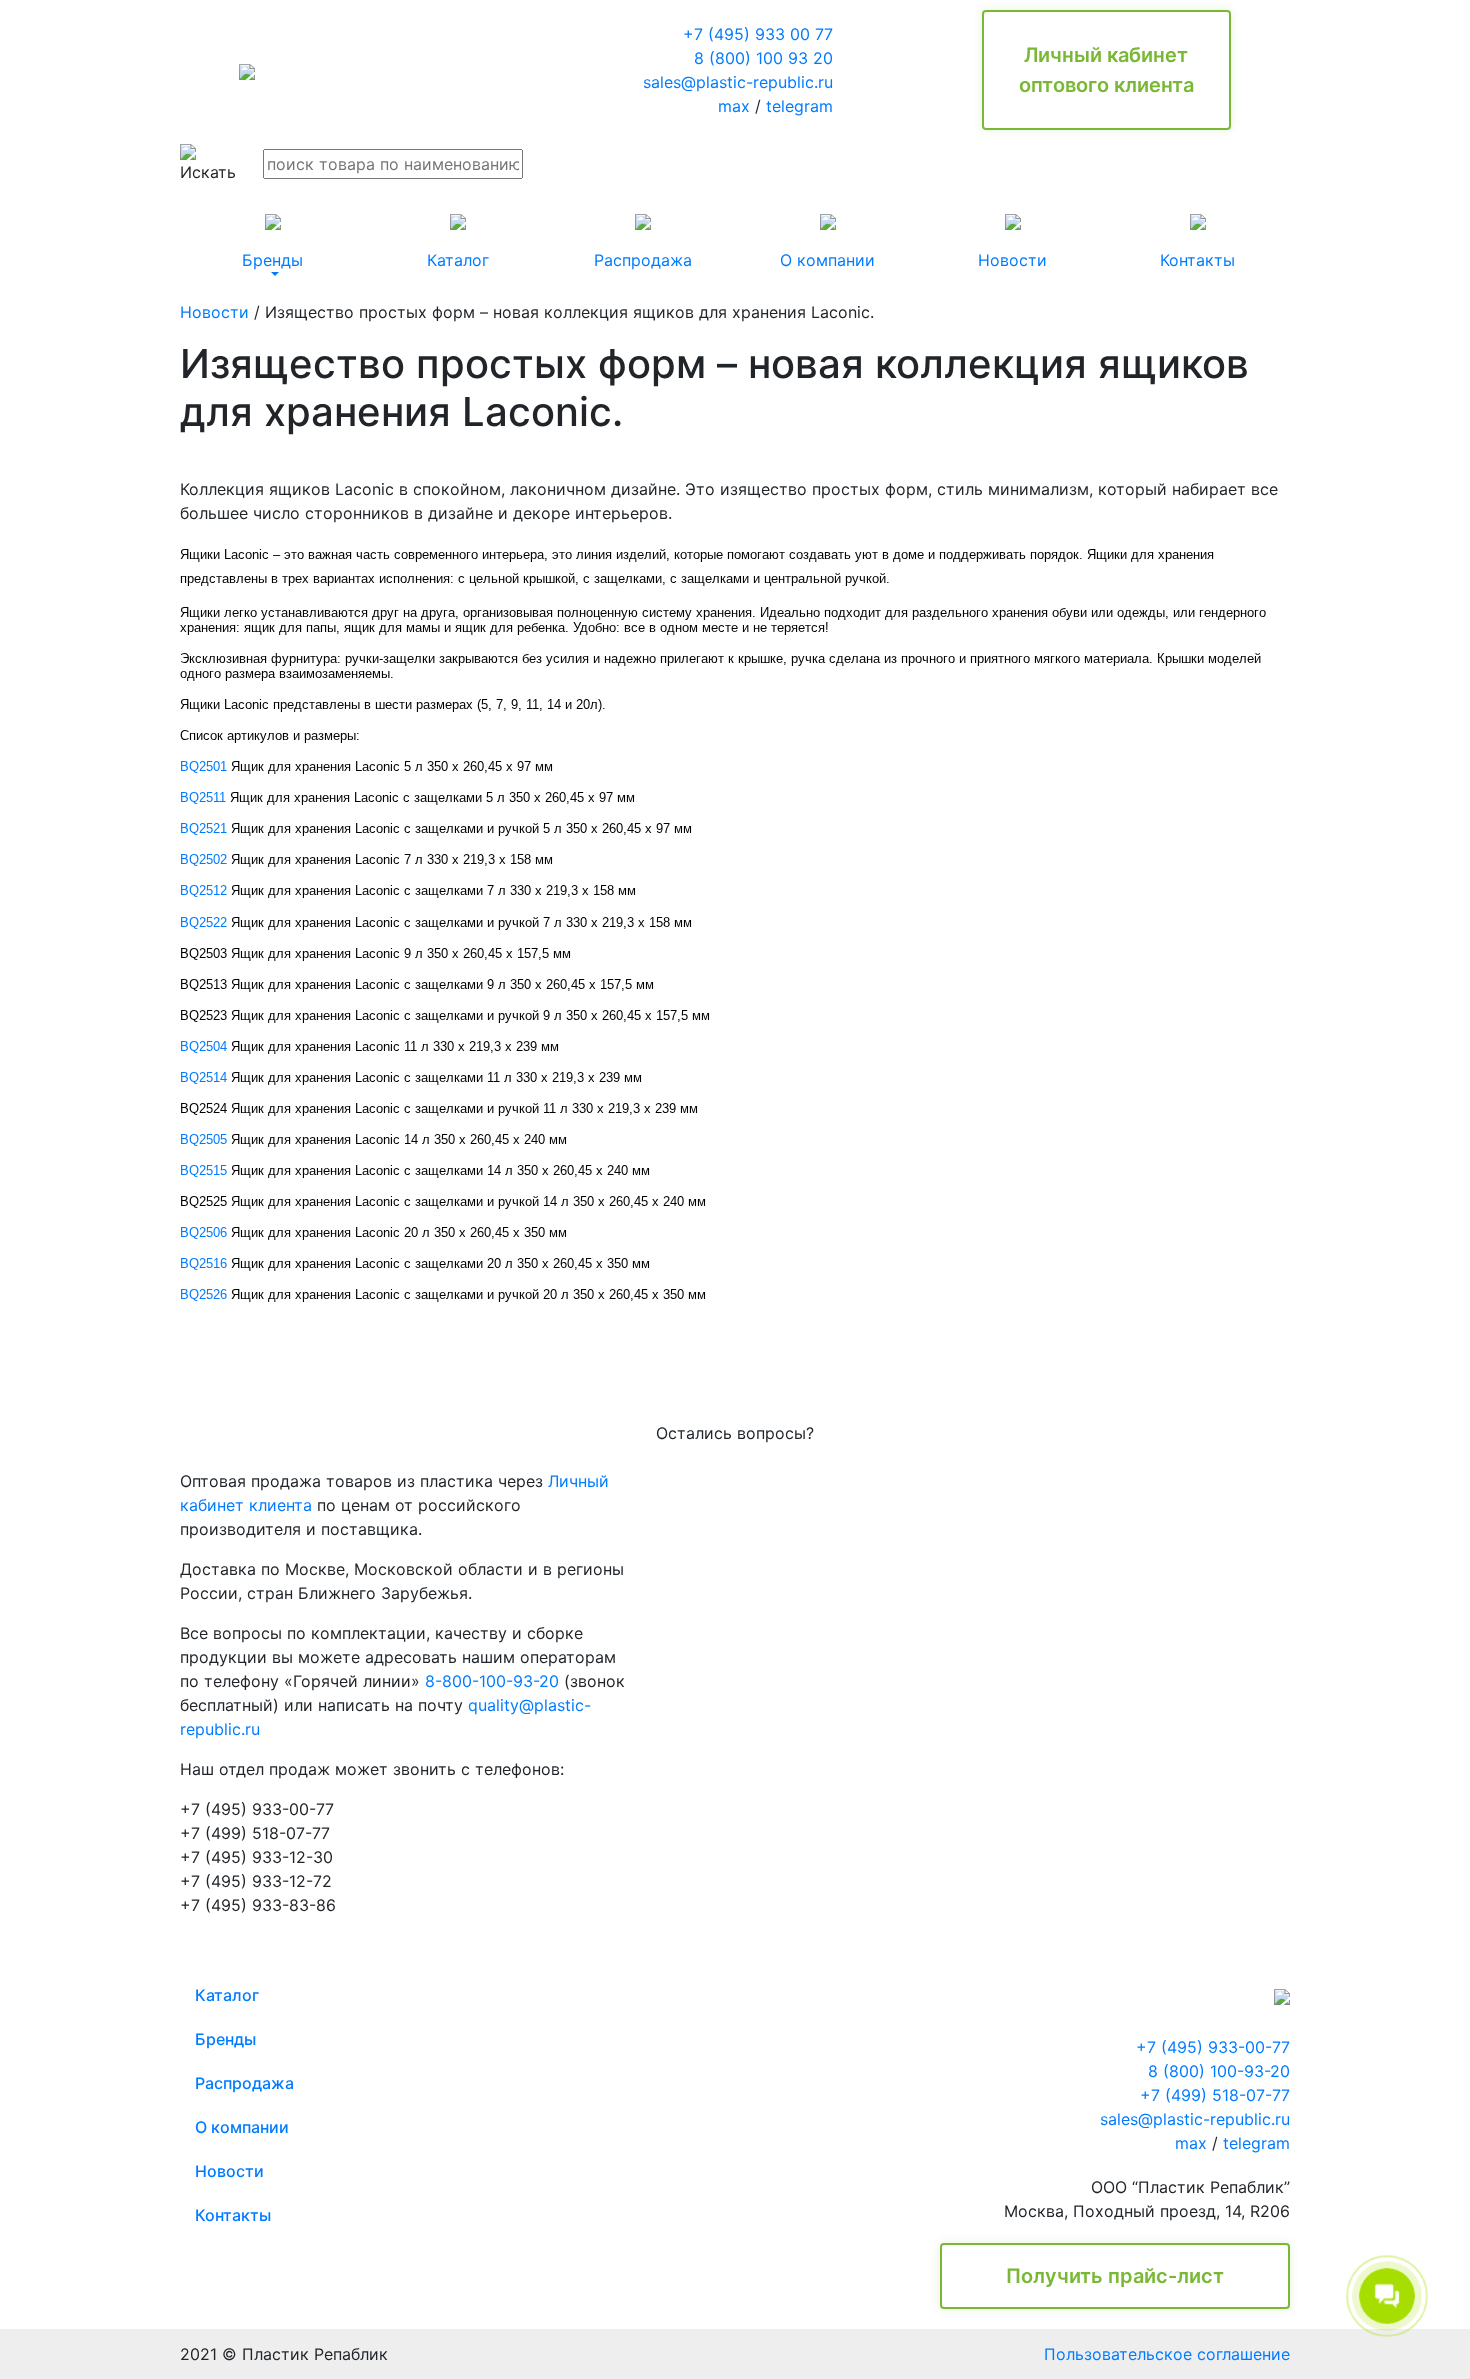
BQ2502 (203, 859)
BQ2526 (203, 1294)
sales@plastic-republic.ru (738, 82)
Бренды (225, 2039)
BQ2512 (203, 890)
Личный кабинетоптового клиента (1106, 70)
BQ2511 (203, 797)
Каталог (227, 1995)
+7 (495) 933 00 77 (758, 34)
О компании (242, 2127)
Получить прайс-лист (1115, 2276)
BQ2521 (203, 828)
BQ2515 (203, 1170)
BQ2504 (203, 1046)
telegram (799, 106)
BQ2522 (203, 922)
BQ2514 (203, 1077)
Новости (214, 312)
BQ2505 (203, 1139)
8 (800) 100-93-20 (1219, 2071)
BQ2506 (203, 1232)
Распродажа (244, 2083)
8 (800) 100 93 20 (763, 58)
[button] (272, 242)
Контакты (233, 2215)
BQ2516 (203, 1263)
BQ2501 (203, 766)
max (734, 106)
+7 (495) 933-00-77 (1213, 2047)
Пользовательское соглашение (1167, 2354)
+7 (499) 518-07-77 (1215, 2095)
